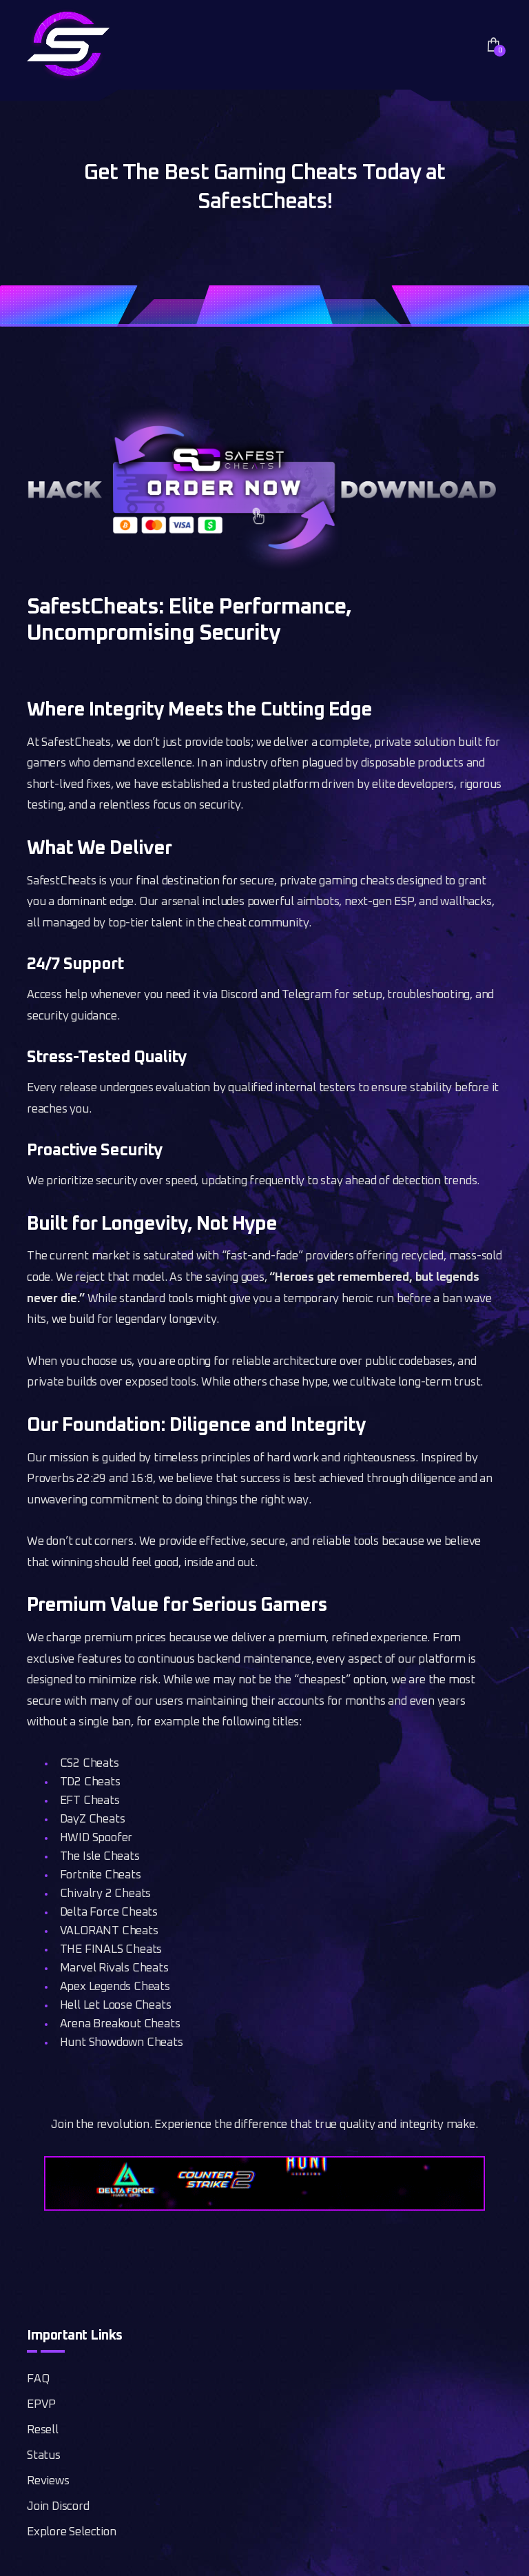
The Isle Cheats (100, 1857)
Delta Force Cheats (109, 1913)
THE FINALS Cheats (111, 1950)
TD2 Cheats (90, 1782)
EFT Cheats (90, 1801)
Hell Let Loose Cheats (116, 2006)
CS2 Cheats (90, 1764)
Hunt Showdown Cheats (122, 2043)
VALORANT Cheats (109, 1931)
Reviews (48, 2481)
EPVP (41, 2405)
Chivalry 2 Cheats (106, 1894)
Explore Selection (72, 2532)
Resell (43, 2430)
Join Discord (58, 2507)
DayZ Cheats (93, 1819)
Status (44, 2456)
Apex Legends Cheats (115, 1987)
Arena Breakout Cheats (120, 2024)
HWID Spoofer (96, 1838)
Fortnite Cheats (101, 1875)
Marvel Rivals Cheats (114, 1968)
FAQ (38, 2379)
